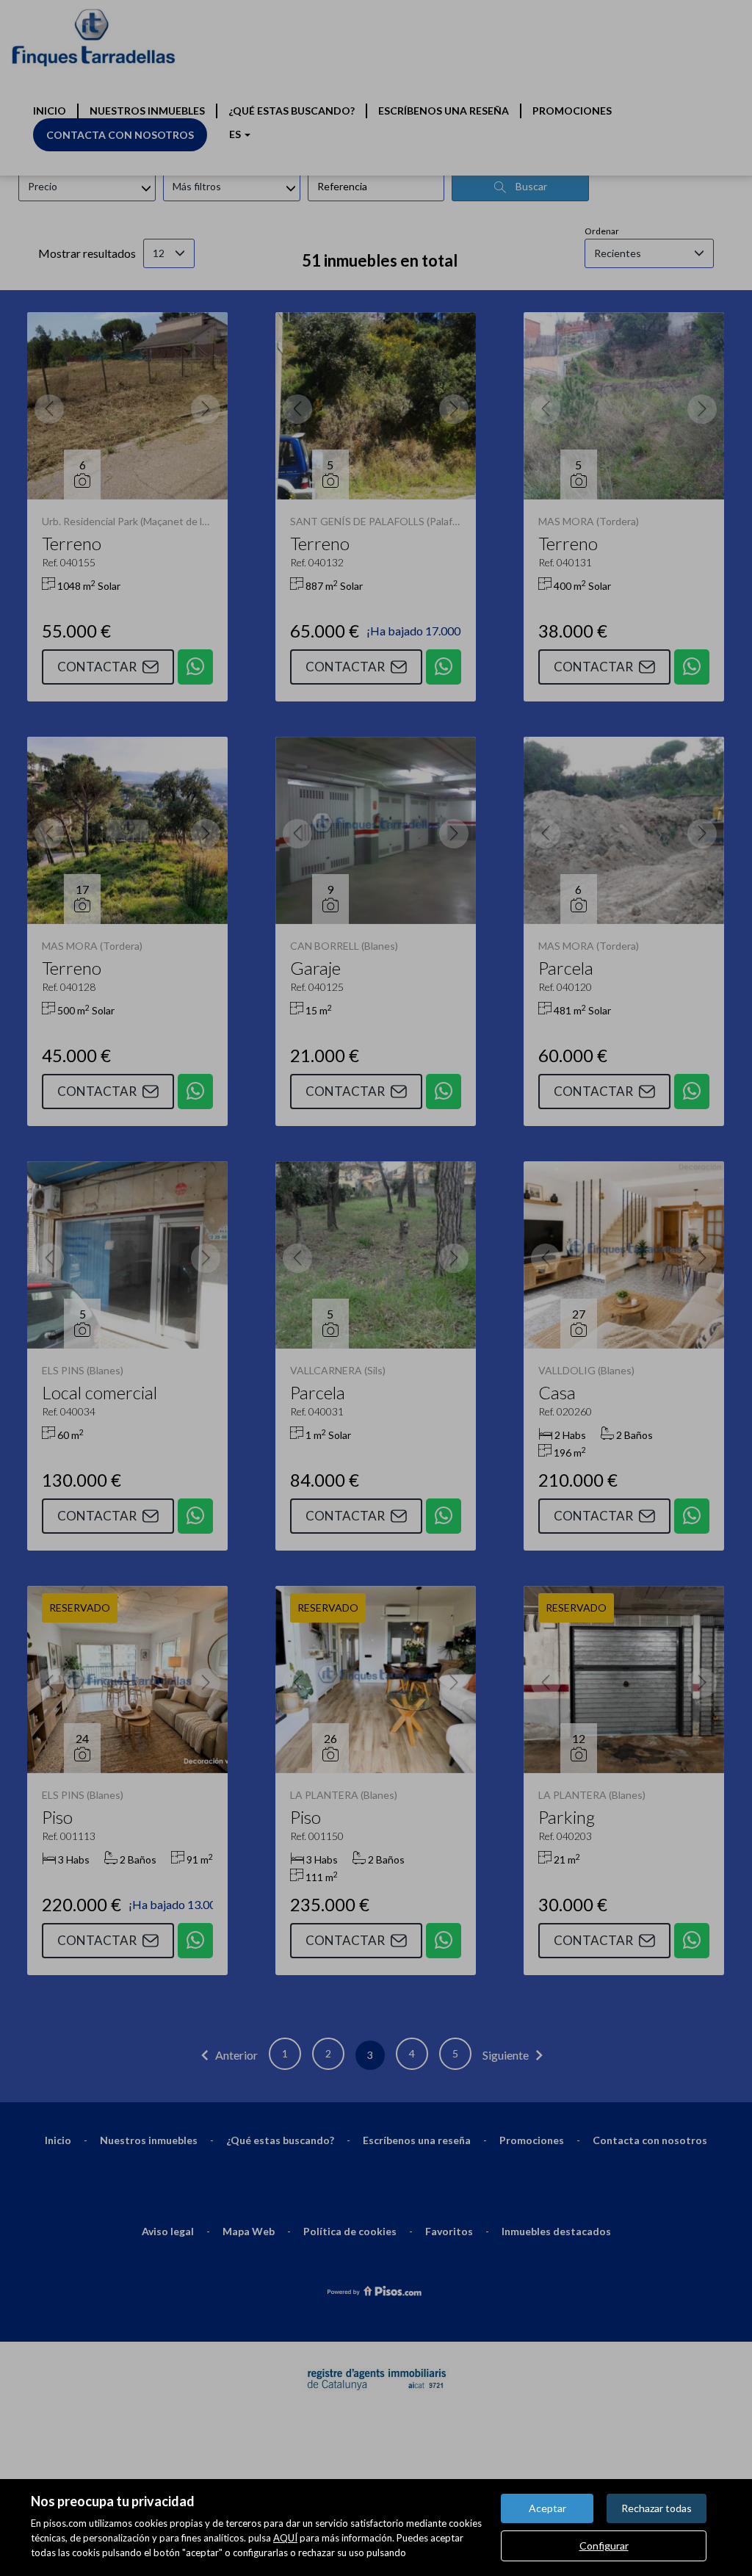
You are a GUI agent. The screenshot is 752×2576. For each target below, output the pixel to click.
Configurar (604, 2546)
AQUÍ (285, 2538)
